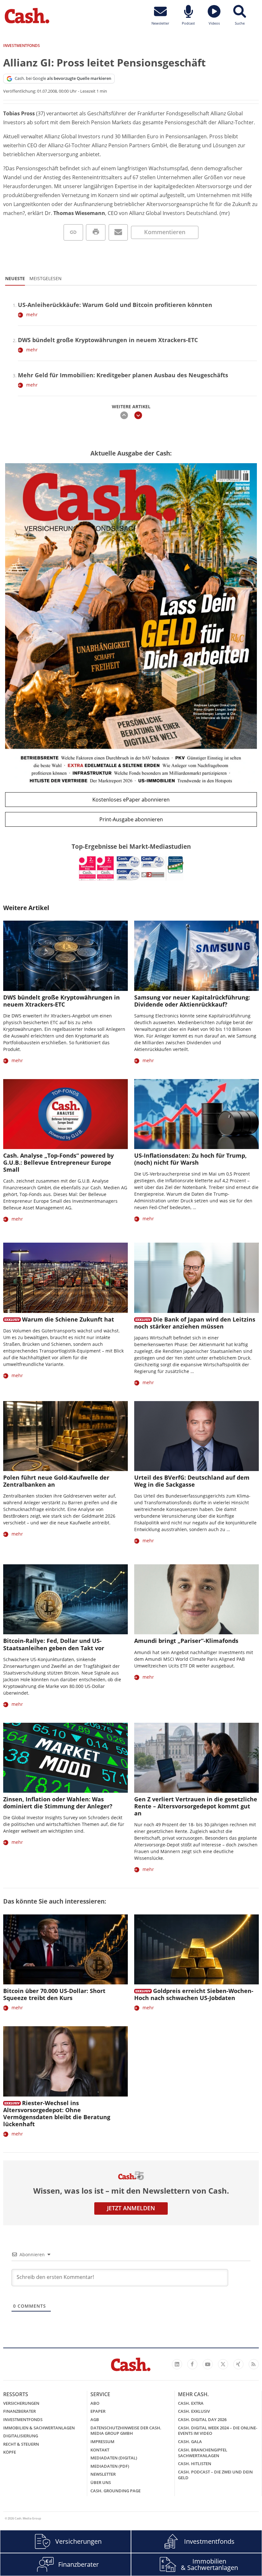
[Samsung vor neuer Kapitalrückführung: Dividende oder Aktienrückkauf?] (196, 956)
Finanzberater (19, 2411)
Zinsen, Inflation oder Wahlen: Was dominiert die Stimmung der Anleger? (58, 1803)
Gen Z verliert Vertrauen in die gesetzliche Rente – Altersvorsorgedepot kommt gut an (196, 1806)
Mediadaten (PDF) (110, 2466)
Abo (95, 2403)
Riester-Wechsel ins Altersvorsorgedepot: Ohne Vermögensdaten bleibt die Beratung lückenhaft (57, 2113)
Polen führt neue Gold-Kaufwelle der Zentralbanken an (56, 1481)
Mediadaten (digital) (114, 2458)
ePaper (98, 2411)
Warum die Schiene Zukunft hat (68, 1319)
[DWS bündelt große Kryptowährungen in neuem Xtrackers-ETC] (65, 956)
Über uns (101, 2482)
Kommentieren (165, 232)
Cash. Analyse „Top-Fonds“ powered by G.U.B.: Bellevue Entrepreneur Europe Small (58, 1162)
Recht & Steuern (21, 2444)
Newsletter (103, 2474)
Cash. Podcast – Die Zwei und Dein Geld (215, 2475)
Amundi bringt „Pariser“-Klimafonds (186, 1641)
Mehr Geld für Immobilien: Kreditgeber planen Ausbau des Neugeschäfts (123, 375)
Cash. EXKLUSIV (194, 2411)
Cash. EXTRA (191, 2403)
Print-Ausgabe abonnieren (131, 819)
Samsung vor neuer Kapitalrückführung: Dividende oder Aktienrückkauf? (192, 1001)
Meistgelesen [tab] (46, 278)
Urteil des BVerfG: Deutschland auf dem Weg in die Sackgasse (192, 1481)
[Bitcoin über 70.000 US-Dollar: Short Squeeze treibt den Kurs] (65, 1949)
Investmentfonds (23, 2419)
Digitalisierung (21, 2436)
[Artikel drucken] (96, 232)
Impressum (102, 2442)
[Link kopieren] (73, 232)
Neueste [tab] (15, 278)
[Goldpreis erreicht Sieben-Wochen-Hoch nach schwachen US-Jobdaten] (196, 1949)
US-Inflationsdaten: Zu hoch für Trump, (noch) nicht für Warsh (190, 1159)
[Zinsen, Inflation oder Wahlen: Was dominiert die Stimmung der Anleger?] (65, 1758)
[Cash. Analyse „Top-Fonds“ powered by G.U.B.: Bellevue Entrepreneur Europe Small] (65, 1114)
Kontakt (100, 2450)
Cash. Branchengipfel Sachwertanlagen (203, 2453)
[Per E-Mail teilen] (118, 232)
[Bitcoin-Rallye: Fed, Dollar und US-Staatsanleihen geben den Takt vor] (65, 1599)
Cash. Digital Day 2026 (202, 2419)
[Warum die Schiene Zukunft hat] (65, 1278)
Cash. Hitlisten (195, 2464)
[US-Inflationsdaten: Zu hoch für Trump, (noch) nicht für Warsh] (196, 1114)
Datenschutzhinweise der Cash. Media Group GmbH (126, 2431)
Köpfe (10, 2452)
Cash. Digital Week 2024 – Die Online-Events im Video (218, 2431)
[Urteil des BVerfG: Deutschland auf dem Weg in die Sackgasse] (196, 1436)
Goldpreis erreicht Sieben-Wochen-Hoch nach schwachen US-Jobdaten (194, 1994)
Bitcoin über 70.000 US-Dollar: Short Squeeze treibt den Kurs (54, 1994)
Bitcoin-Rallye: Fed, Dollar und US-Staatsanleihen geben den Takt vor (54, 1644)
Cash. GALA (190, 2442)
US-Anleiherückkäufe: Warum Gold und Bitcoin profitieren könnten (115, 305)
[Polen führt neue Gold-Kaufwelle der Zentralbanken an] (65, 1436)
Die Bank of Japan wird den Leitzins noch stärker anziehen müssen (195, 1323)
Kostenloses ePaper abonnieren (131, 800)
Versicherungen (21, 2403)
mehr (32, 314)
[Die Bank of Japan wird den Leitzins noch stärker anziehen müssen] (196, 1278)
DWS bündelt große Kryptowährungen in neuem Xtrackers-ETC (108, 340)
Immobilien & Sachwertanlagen (39, 2428)
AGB (95, 2419)
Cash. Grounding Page (116, 2491)
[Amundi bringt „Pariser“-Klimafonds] (196, 1599)
